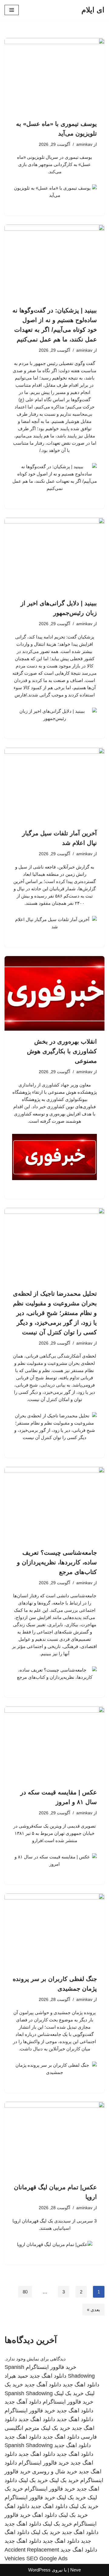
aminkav (84, 144)
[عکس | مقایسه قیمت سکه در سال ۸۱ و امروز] (54, 1744)
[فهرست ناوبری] (12, 10)
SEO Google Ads (47, 2558)
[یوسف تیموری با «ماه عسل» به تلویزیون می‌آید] (54, 75)
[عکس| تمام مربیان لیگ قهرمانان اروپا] (54, 2139)
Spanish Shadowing (29, 2393)
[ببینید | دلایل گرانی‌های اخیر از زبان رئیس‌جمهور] (54, 555)
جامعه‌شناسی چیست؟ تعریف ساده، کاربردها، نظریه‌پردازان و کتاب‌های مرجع (57, 1562)
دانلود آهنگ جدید (43, 2385)
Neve (76, 2570)
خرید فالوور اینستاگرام (51, 2367)
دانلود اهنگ (17, 2506)
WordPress (39, 2570)
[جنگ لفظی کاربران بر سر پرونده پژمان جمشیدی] (54, 1931)
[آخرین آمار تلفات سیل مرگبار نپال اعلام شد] (54, 785)
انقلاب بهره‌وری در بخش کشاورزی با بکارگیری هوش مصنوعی (62, 1051)
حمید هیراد (16, 2376)
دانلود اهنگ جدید (48, 2376)
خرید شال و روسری (55, 2472)
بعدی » (93, 2310)
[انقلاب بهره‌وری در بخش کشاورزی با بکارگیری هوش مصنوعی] (54, 994)
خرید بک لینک (69, 2393)
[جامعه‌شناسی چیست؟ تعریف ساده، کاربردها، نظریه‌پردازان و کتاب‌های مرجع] (54, 1504)
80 (25, 2292)
